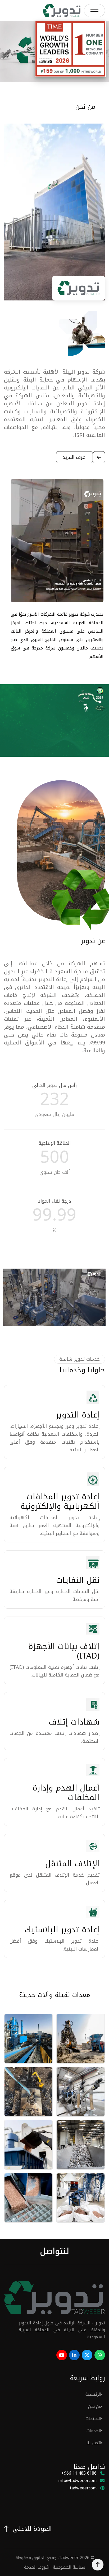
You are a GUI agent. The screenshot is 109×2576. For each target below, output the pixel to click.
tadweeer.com (83, 2488)
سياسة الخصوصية (69, 2567)
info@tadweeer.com (76, 2225)
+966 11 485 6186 (79, 2473)
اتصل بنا (94, 2443)
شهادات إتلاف (74, 1722)
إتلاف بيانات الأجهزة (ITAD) (64, 1651)
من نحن (95, 2406)
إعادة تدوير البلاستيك (62, 1930)
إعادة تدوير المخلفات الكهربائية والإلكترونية (60, 1501)
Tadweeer (69, 2558)
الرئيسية (93, 2394)
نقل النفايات (78, 1580)
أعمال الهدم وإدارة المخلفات (66, 1793)
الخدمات (94, 2431)
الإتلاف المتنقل (72, 1864)
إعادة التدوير (78, 1415)
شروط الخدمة (36, 2567)
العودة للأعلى (32, 2529)
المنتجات (93, 2419)
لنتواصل (54, 2251)
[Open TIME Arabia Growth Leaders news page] (70, 49)
